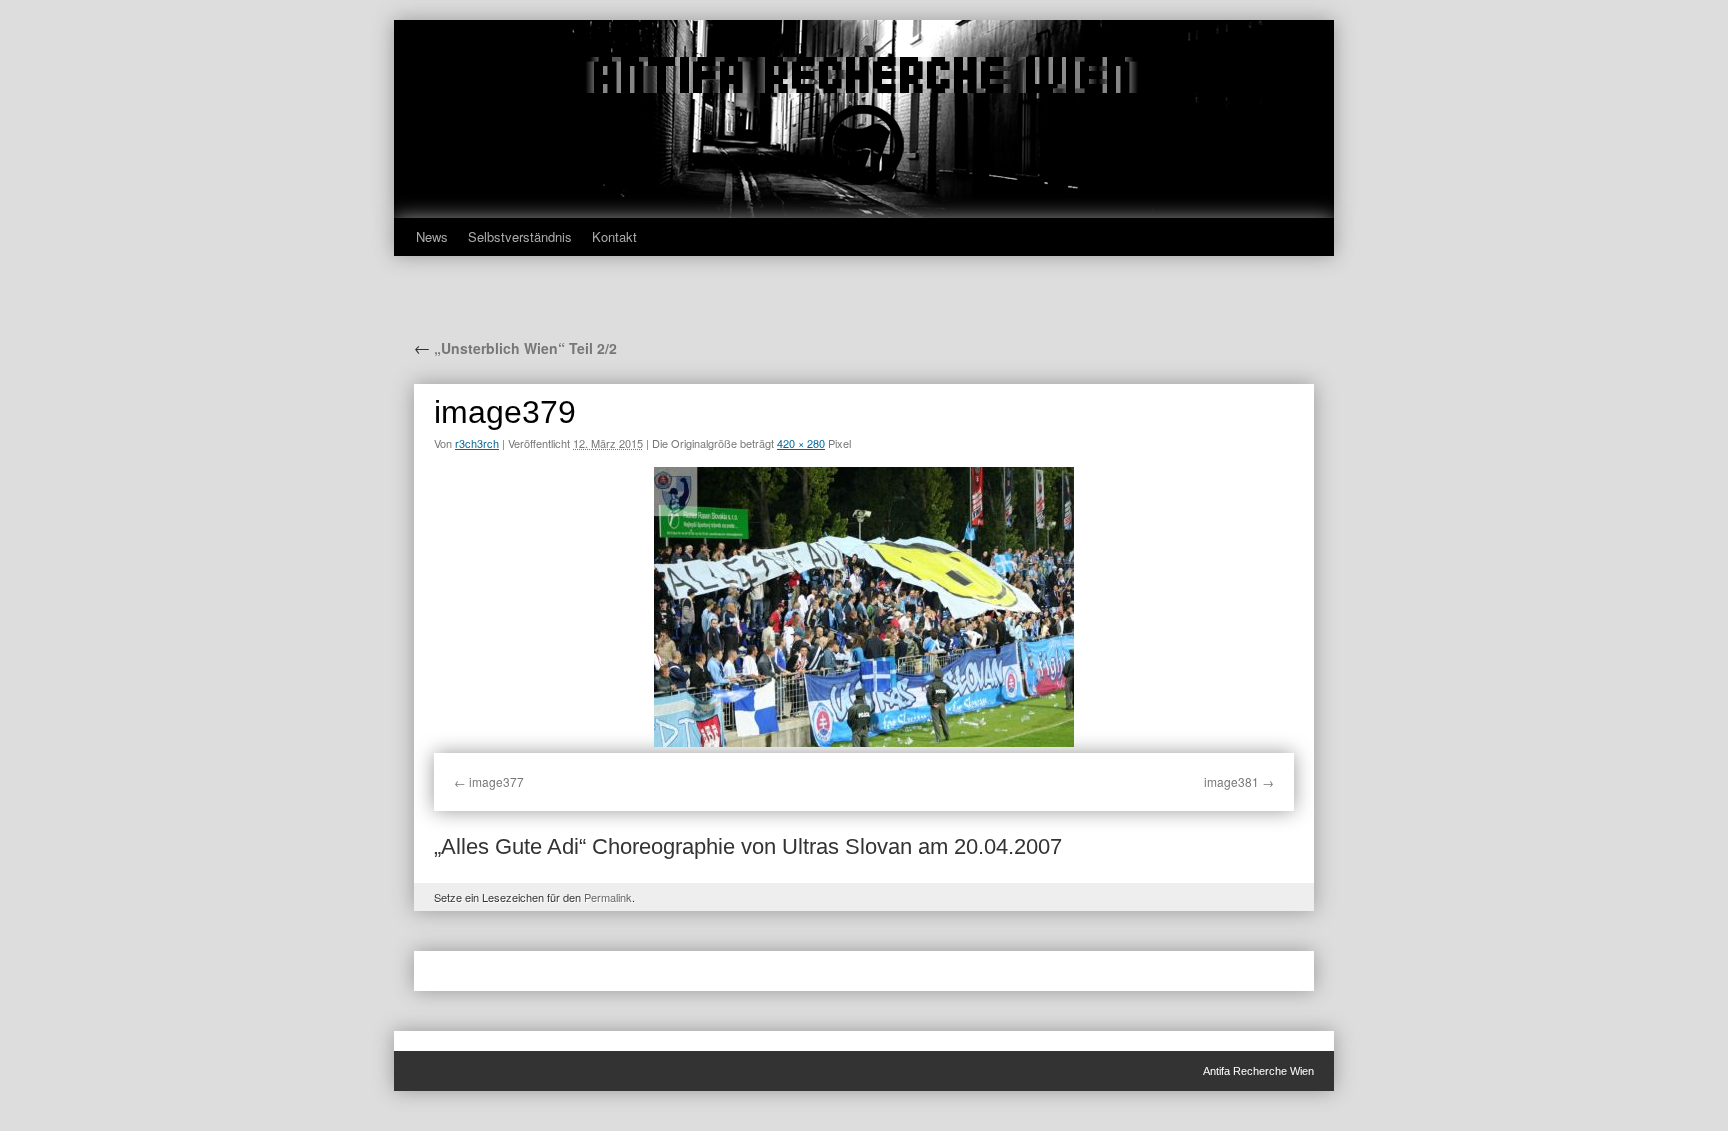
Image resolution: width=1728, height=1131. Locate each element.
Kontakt (614, 236)
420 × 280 (801, 443)
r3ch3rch (477, 443)
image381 (1231, 781)
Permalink (608, 897)
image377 (496, 781)
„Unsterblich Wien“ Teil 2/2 (515, 348)
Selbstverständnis (520, 236)
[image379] (864, 607)
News (432, 236)
